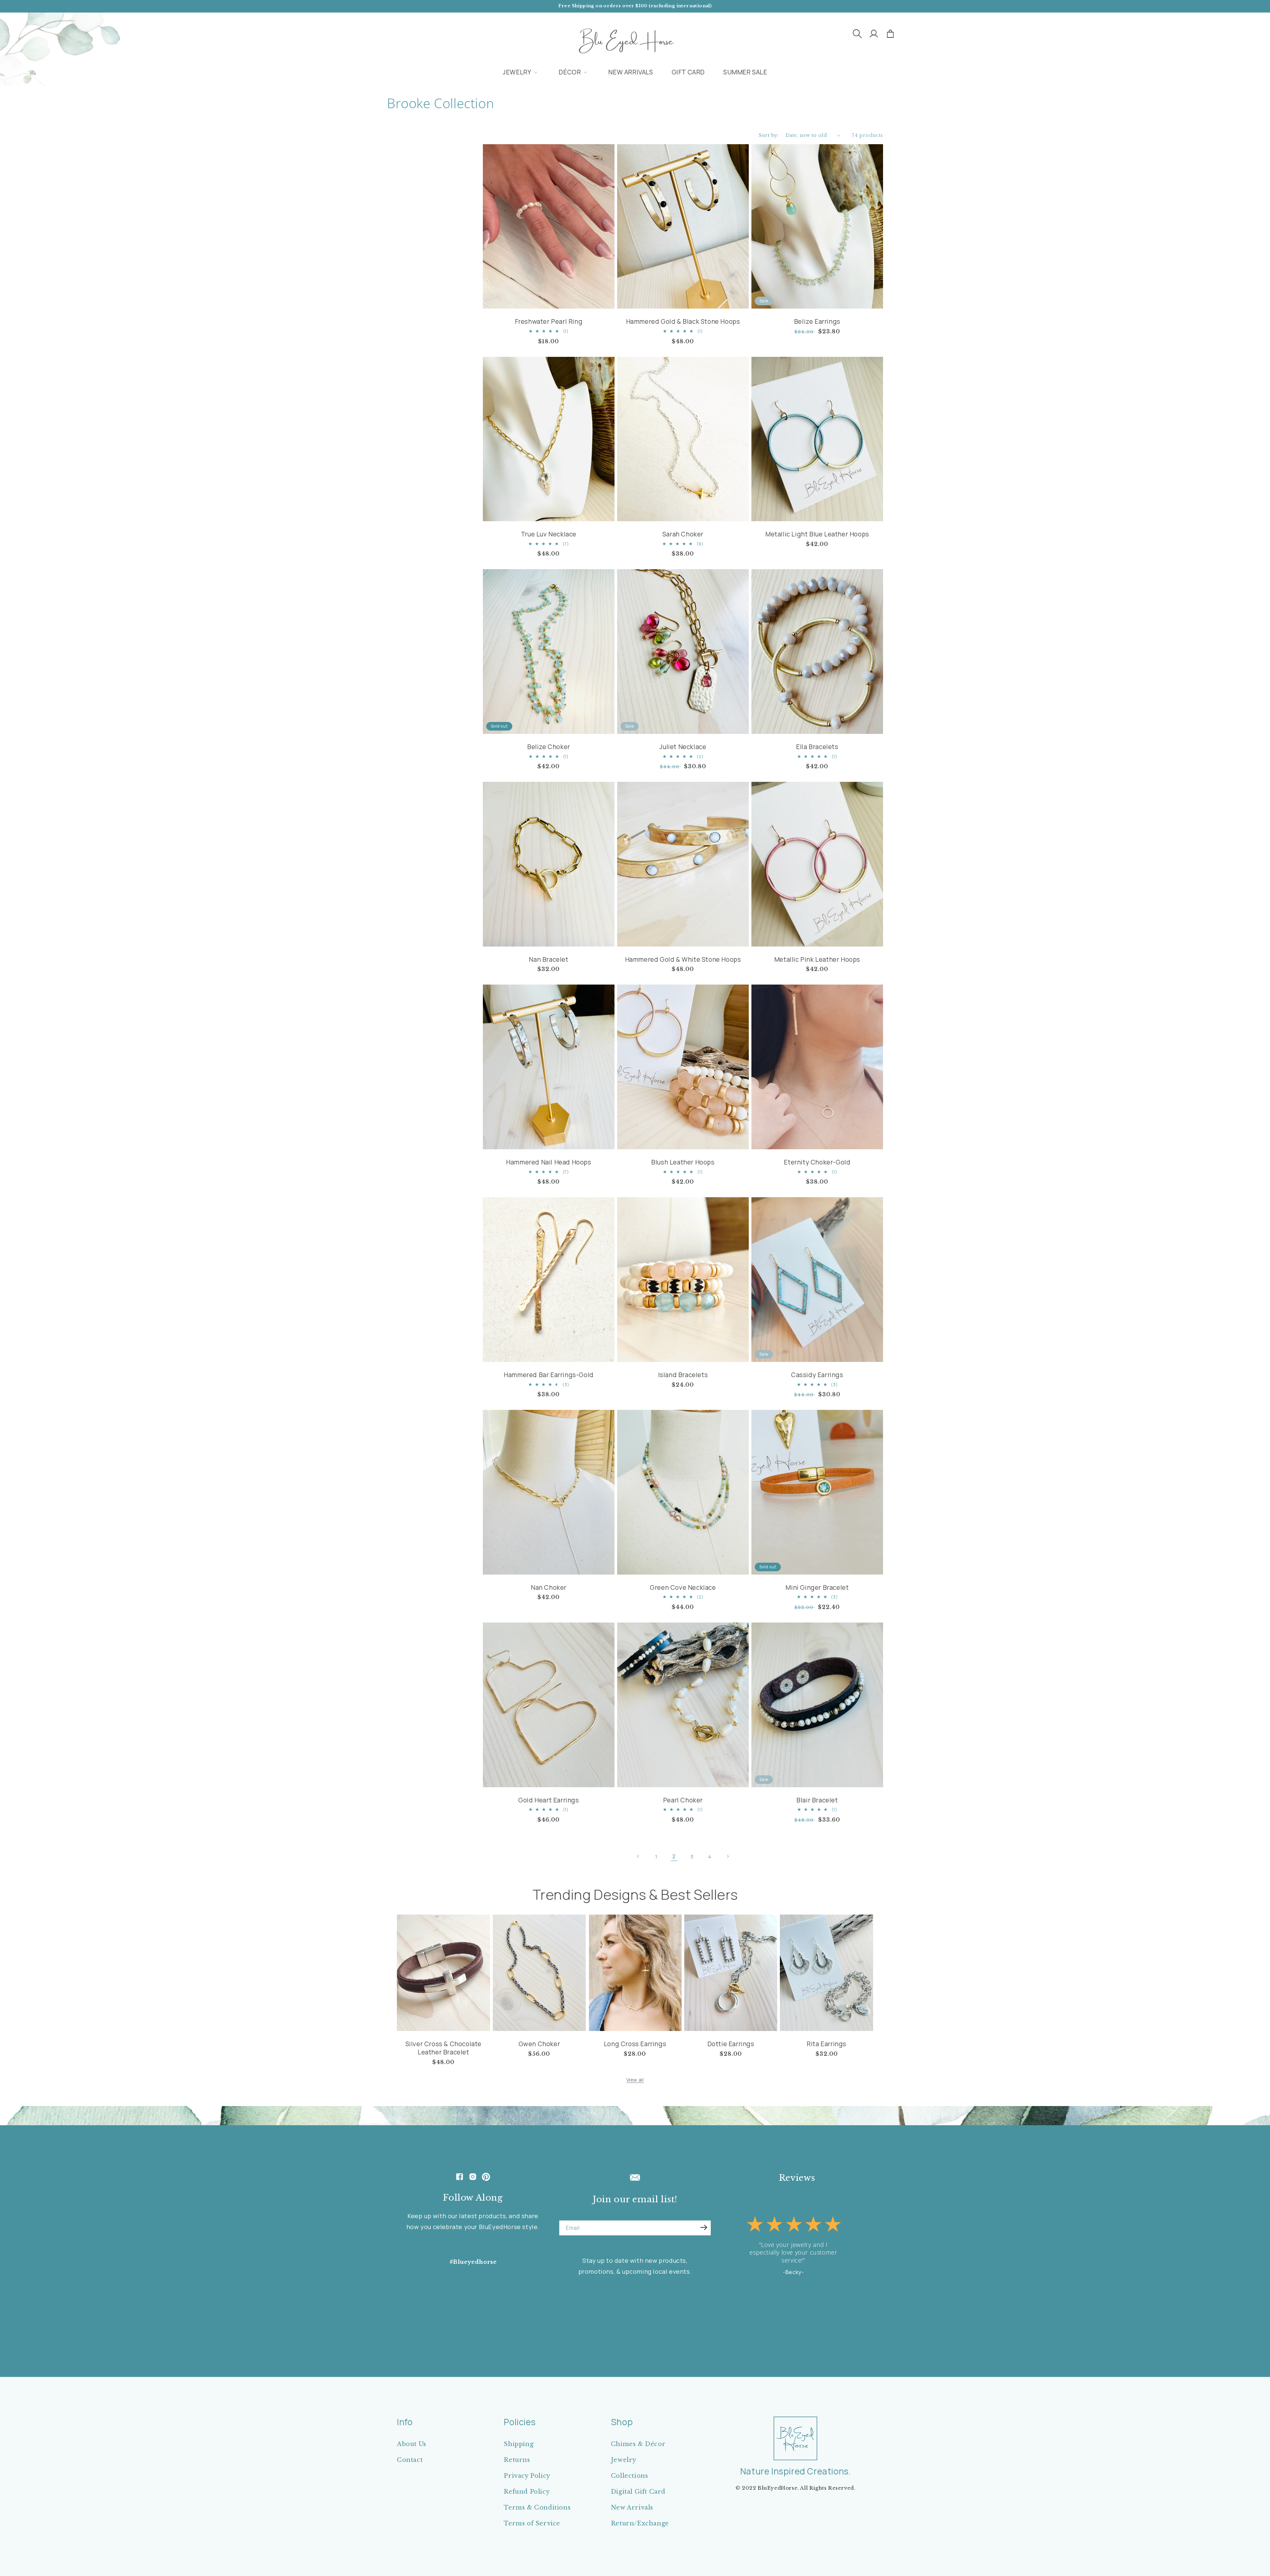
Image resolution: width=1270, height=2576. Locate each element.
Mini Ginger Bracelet (817, 1588)
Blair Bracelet (817, 1800)
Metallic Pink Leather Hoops (817, 960)
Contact (410, 2460)
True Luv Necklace (549, 534)
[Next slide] (819, 2322)
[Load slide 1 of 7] (769, 2322)
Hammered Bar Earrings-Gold (549, 1375)
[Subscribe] (704, 2227)
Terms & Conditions (537, 2508)
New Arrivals (632, 2508)
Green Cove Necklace (683, 1588)
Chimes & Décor (638, 2444)
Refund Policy (527, 2492)
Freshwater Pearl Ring (549, 322)
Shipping (519, 2444)
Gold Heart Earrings (549, 1800)
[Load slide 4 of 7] (789, 2322)
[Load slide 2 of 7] (776, 2322)
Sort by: (769, 135)
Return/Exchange (640, 2523)
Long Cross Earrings (635, 2044)
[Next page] (728, 1856)
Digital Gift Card (638, 2492)
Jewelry (624, 2460)
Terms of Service (532, 2523)
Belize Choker (549, 747)
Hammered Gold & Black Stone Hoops (683, 322)
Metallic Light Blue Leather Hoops (817, 534)
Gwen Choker (539, 2044)
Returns (517, 2460)
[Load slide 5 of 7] (795, 2322)
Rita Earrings (826, 2044)
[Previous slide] (758, 2322)
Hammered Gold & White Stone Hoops (683, 960)
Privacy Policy (527, 2476)
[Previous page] (638, 1856)
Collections (630, 2476)
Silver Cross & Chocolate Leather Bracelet (444, 2048)
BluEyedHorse (778, 2488)
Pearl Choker (683, 1800)
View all (635, 2080)
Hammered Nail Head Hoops (549, 1162)
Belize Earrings (817, 322)
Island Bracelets (683, 1375)
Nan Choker (549, 1588)
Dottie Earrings (731, 2044)
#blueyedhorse (473, 2262)
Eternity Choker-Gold (817, 1162)
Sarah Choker (683, 534)
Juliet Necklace (683, 747)
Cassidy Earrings (817, 1375)
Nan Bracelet (549, 960)
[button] (857, 34)
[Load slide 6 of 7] (802, 2322)
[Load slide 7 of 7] (809, 2322)
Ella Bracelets (817, 747)
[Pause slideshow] (836, 2322)
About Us (412, 2444)
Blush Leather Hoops (683, 1162)
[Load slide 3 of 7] (782, 2322)
